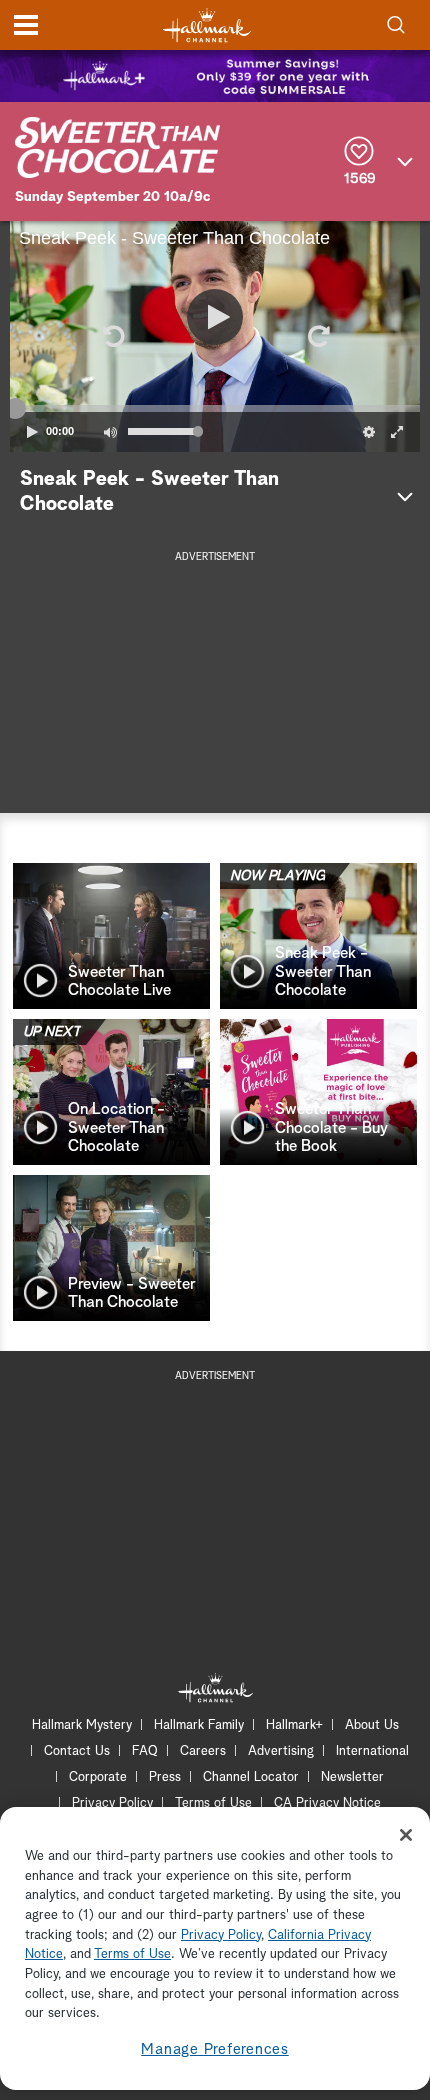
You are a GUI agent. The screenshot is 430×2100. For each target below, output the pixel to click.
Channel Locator (251, 1777)
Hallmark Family (199, 1725)
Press (165, 1777)
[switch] (110, 432)
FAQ (145, 1751)
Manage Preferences (215, 2049)
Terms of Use (213, 1803)
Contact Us (77, 1751)
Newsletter (352, 1777)
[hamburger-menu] (26, 25)
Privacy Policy (112, 1803)
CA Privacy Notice (327, 1803)
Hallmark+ (294, 1725)
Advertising (281, 1751)
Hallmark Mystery (82, 1725)
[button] (112, 336)
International (372, 1751)
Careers (203, 1751)
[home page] (207, 25)
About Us (372, 1725)
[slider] (215, 408)
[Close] (406, 1835)
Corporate (98, 1777)
